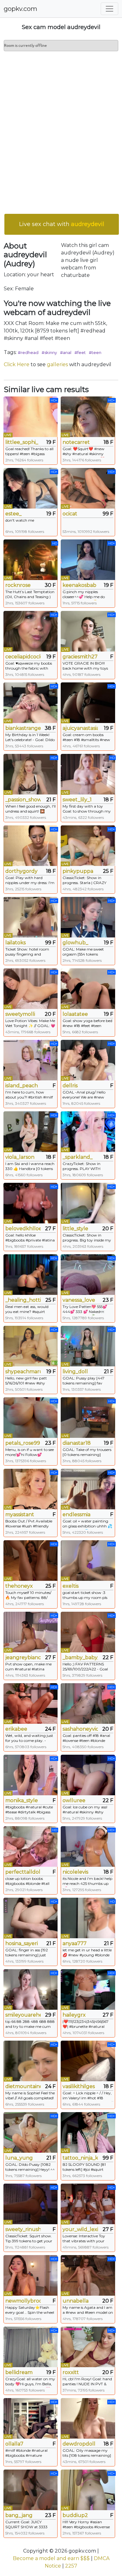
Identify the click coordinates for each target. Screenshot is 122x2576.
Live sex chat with (62, 224)
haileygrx (74, 2015)
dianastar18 (77, 1443)
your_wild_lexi (80, 2229)
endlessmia (76, 1514)
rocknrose (18, 585)
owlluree (74, 1800)
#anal (66, 352)
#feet (80, 352)
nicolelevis (75, 1872)
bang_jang (19, 2515)
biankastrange (23, 728)
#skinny (49, 352)
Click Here (17, 364)
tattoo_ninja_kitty (80, 2158)
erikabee (16, 1729)
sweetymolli (20, 1014)
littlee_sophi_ (22, 442)
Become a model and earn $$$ (51, 2558)
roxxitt (71, 2372)
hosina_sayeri (22, 1943)
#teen (95, 352)
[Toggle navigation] (109, 9)
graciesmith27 (80, 657)
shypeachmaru (23, 1372)
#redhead (28, 352)
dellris (70, 1086)
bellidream (19, 2372)
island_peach (22, 1086)
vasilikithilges (79, 2086)
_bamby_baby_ (80, 1657)
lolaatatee (75, 1014)
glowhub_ (75, 943)
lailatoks (15, 943)
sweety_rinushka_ (23, 2229)
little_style (75, 1229)
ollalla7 (14, 2444)
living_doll (75, 1372)
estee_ (13, 514)
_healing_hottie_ (23, 1300)
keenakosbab (79, 585)
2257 (71, 2566)
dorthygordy (21, 871)
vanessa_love (79, 1300)
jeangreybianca (23, 1657)
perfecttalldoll (23, 1872)
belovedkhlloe (23, 1229)
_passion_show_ (23, 800)
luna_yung (19, 2158)
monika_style (22, 1800)
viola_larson (20, 1157)
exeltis (71, 1586)
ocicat (70, 514)
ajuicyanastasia (80, 728)
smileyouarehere (23, 2015)
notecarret (76, 442)
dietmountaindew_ (23, 2086)
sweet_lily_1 (77, 800)
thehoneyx (19, 1586)
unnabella (76, 2301)
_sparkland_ (78, 1157)
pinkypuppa (78, 871)
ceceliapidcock (23, 657)
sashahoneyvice (80, 1729)
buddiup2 (75, 2515)
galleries (57, 364)
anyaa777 (75, 1943)
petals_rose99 (23, 1443)
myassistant (20, 1514)
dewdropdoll (79, 2444)
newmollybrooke (23, 2301)
